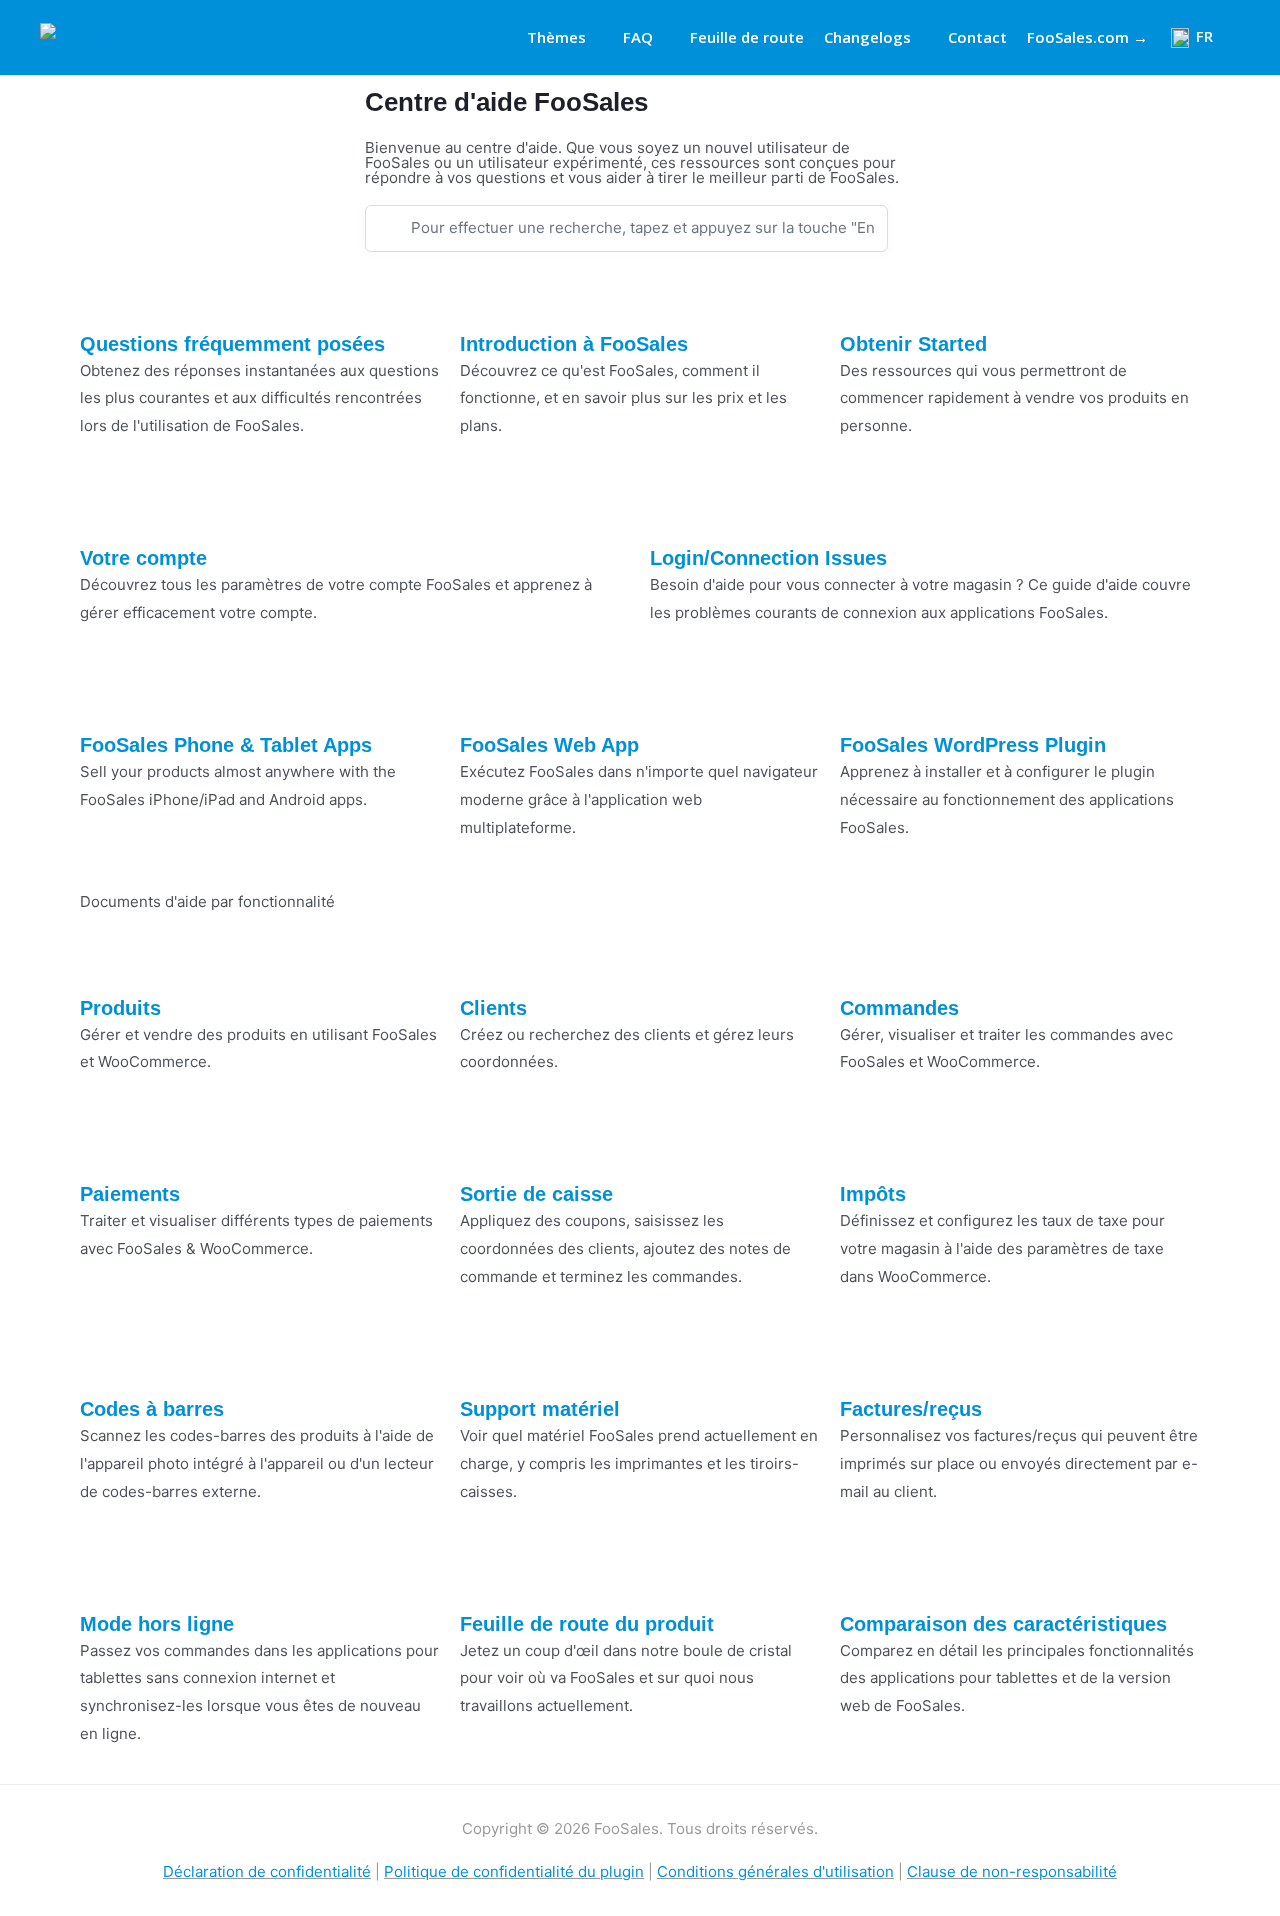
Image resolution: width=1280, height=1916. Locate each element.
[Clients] (485, 961)
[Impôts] (865, 1147)
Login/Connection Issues (768, 558)
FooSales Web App (549, 745)
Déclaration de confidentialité (267, 1871)
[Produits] (105, 961)
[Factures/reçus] (865, 1362)
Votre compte (143, 558)
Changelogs (867, 37)
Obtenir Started (913, 344)
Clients (493, 1008)
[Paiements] (105, 1147)
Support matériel (540, 1409)
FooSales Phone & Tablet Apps (226, 745)
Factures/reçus (911, 1409)
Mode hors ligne (157, 1624)
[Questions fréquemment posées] (105, 297)
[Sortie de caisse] (485, 1147)
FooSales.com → (1087, 37)
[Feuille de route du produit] (485, 1577)
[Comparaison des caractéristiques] (865, 1577)
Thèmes (556, 37)
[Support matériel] (485, 1362)
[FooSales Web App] (485, 698)
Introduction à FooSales (574, 344)
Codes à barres (152, 1409)
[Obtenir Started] (865, 297)
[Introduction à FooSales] (485, 297)
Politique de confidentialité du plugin (514, 1871)
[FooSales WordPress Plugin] (865, 698)
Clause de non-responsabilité (1012, 1871)
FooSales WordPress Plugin (973, 745)
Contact (977, 37)
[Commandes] (865, 961)
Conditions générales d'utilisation (775, 1871)
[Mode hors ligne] (105, 1577)
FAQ (638, 37)
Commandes (899, 1008)
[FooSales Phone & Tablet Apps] (105, 698)
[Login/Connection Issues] (675, 511)
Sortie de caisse (536, 1194)
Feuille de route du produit (587, 1624)
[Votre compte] (105, 511)
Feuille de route (747, 37)
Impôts (873, 1194)
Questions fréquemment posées (232, 344)
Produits (120, 1008)
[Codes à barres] (105, 1362)
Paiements (130, 1194)
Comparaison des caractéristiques (1003, 1624)
